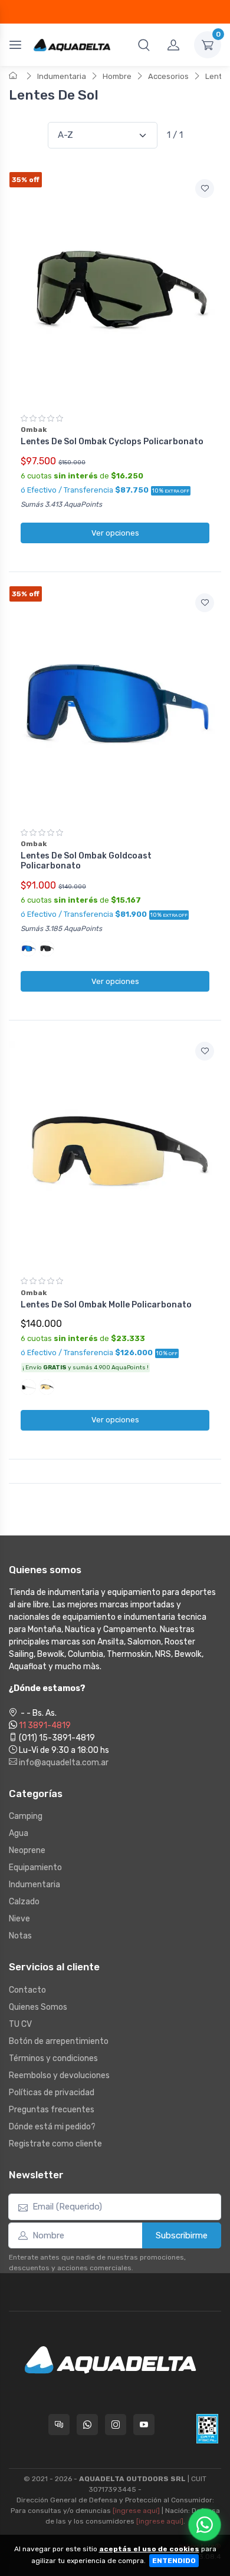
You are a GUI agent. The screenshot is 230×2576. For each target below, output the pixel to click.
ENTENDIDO (174, 2561)
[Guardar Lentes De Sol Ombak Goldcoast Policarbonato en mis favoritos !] (205, 603)
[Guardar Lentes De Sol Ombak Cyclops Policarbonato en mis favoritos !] (205, 189)
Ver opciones (115, 533)
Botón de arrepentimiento (59, 2041)
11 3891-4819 (45, 1725)
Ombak (34, 430)
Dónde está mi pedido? (52, 2127)
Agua (19, 1833)
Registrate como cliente (55, 2144)
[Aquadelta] (72, 44)
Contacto (27, 1990)
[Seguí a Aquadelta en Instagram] (116, 2425)
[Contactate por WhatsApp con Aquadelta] (87, 2425)
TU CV (20, 2024)
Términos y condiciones (53, 2058)
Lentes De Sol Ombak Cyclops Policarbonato (112, 442)
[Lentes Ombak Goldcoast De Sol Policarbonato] (115, 703)
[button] (144, 45)
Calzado (24, 1902)
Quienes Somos (38, 2007)
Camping (26, 1816)
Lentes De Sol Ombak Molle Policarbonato (106, 1305)
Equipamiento (35, 1867)
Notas (20, 1936)
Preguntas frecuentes (52, 2110)
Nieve (19, 1919)
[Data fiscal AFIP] (207, 2429)
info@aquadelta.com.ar (63, 1763)
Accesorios (168, 76)
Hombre (117, 76)
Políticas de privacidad (52, 2093)
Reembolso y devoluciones (59, 2075)
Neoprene (27, 1850)
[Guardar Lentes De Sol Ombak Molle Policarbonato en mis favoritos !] (205, 1051)
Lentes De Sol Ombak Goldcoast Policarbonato (86, 861)
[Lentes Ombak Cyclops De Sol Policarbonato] (115, 289)
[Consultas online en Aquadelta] (59, 2425)
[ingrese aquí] (136, 2511)
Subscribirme (182, 2235)
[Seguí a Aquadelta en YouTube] (144, 2425)
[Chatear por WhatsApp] (205, 2525)
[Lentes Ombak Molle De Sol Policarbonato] (115, 1151)
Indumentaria (62, 76)
